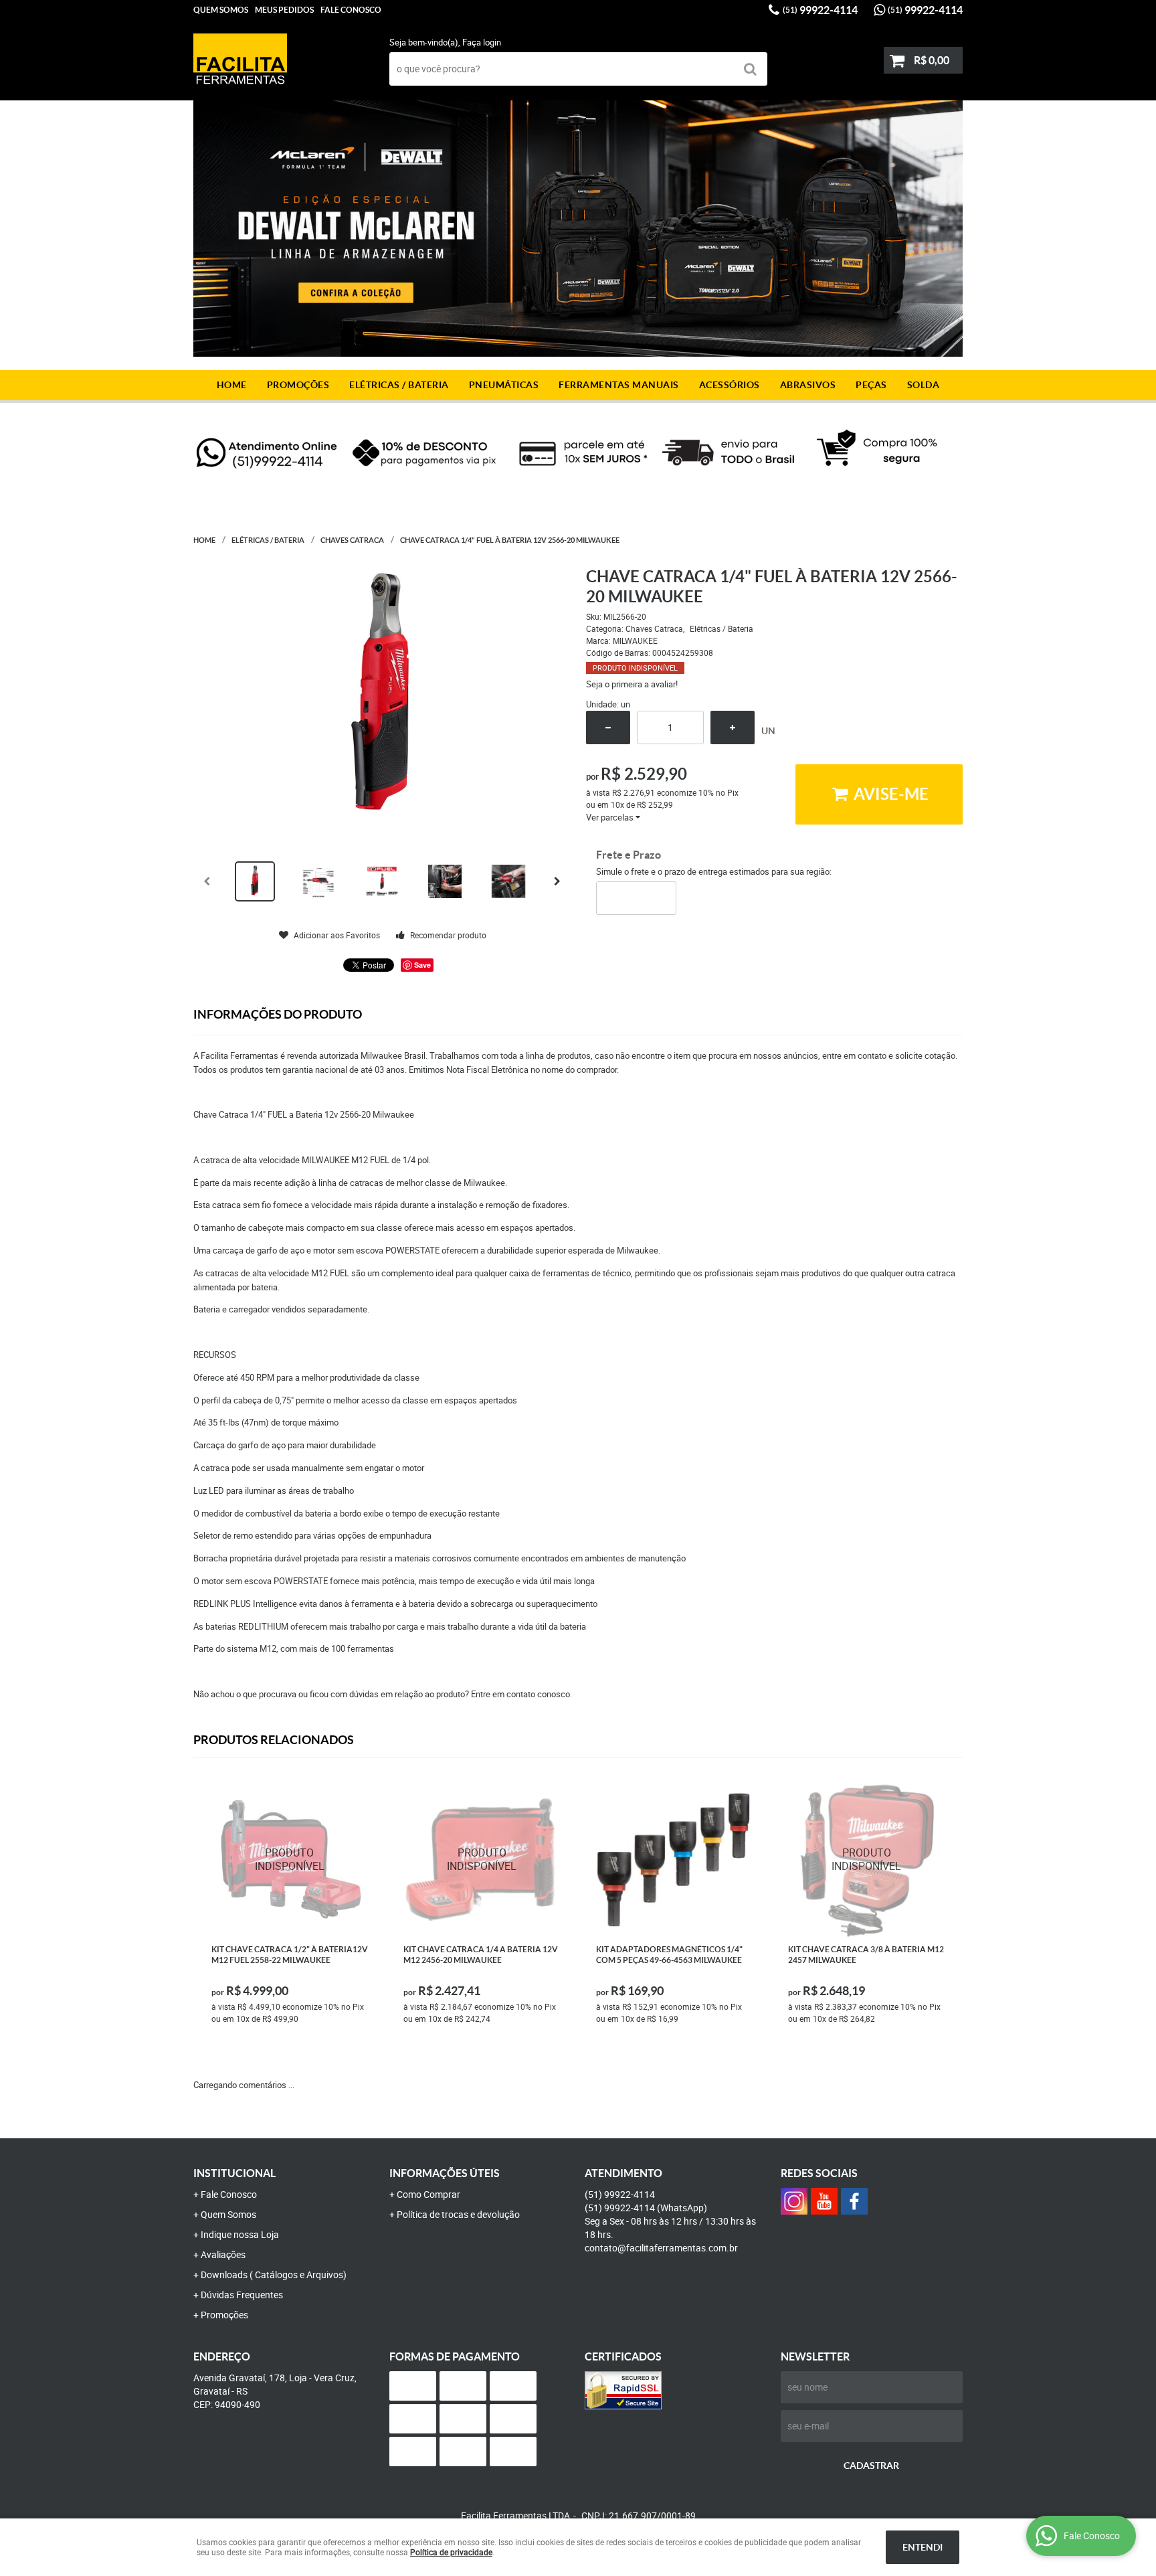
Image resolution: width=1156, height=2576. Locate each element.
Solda (924, 385)
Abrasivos (808, 385)
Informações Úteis (445, 2173)
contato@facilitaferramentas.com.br (661, 2248)
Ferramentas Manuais (619, 385)
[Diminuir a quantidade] (608, 727)
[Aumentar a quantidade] (733, 727)
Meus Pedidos (284, 10)
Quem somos (221, 10)
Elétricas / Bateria (399, 385)
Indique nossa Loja (240, 2234)
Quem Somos (228, 2214)
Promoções (298, 385)
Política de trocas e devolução (458, 2214)
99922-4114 (820, 10)
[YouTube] (824, 2201)
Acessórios (730, 385)
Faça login (482, 42)
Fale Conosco (351, 10)
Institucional (234, 2173)
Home (232, 385)
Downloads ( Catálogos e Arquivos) (274, 2274)
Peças (871, 385)
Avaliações (223, 2254)
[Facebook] (854, 2201)
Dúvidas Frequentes (242, 2295)
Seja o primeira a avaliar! (632, 684)
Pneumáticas (504, 385)
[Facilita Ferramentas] (794, 2201)
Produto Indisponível (290, 1860)
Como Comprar (428, 2194)
